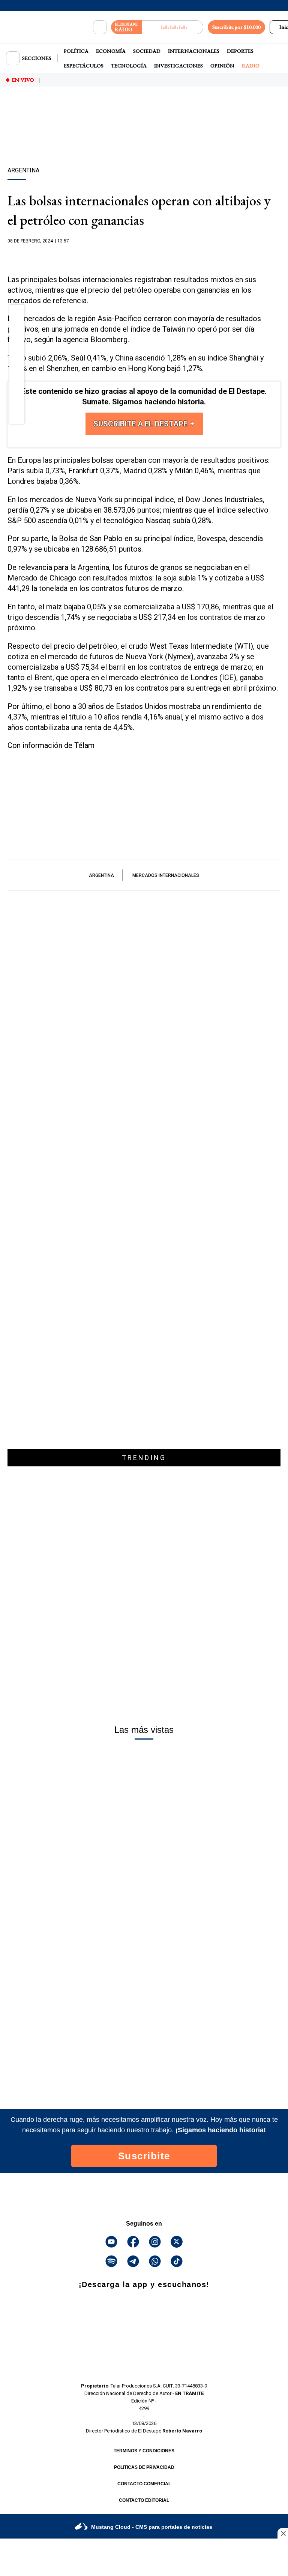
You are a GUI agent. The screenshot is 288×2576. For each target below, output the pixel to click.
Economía (111, 51)
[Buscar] (100, 27)
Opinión (222, 66)
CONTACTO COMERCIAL (144, 2484)
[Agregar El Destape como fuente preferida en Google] (144, 256)
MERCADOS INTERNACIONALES (166, 875)
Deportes (240, 51)
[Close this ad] (283, 2533)
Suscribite (144, 2156)
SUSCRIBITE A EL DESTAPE (141, 424)
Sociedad (147, 51)
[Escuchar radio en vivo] (173, 27)
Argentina (101, 875)
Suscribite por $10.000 (236, 27)
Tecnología (129, 66)
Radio (251, 66)
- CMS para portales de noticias (152, 2527)
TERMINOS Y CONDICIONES (144, 2451)
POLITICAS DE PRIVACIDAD (144, 2467)
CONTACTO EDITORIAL (144, 2500)
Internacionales (194, 51)
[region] (144, 140)
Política (76, 51)
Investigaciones (178, 66)
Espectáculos (84, 66)
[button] (17, 314)
